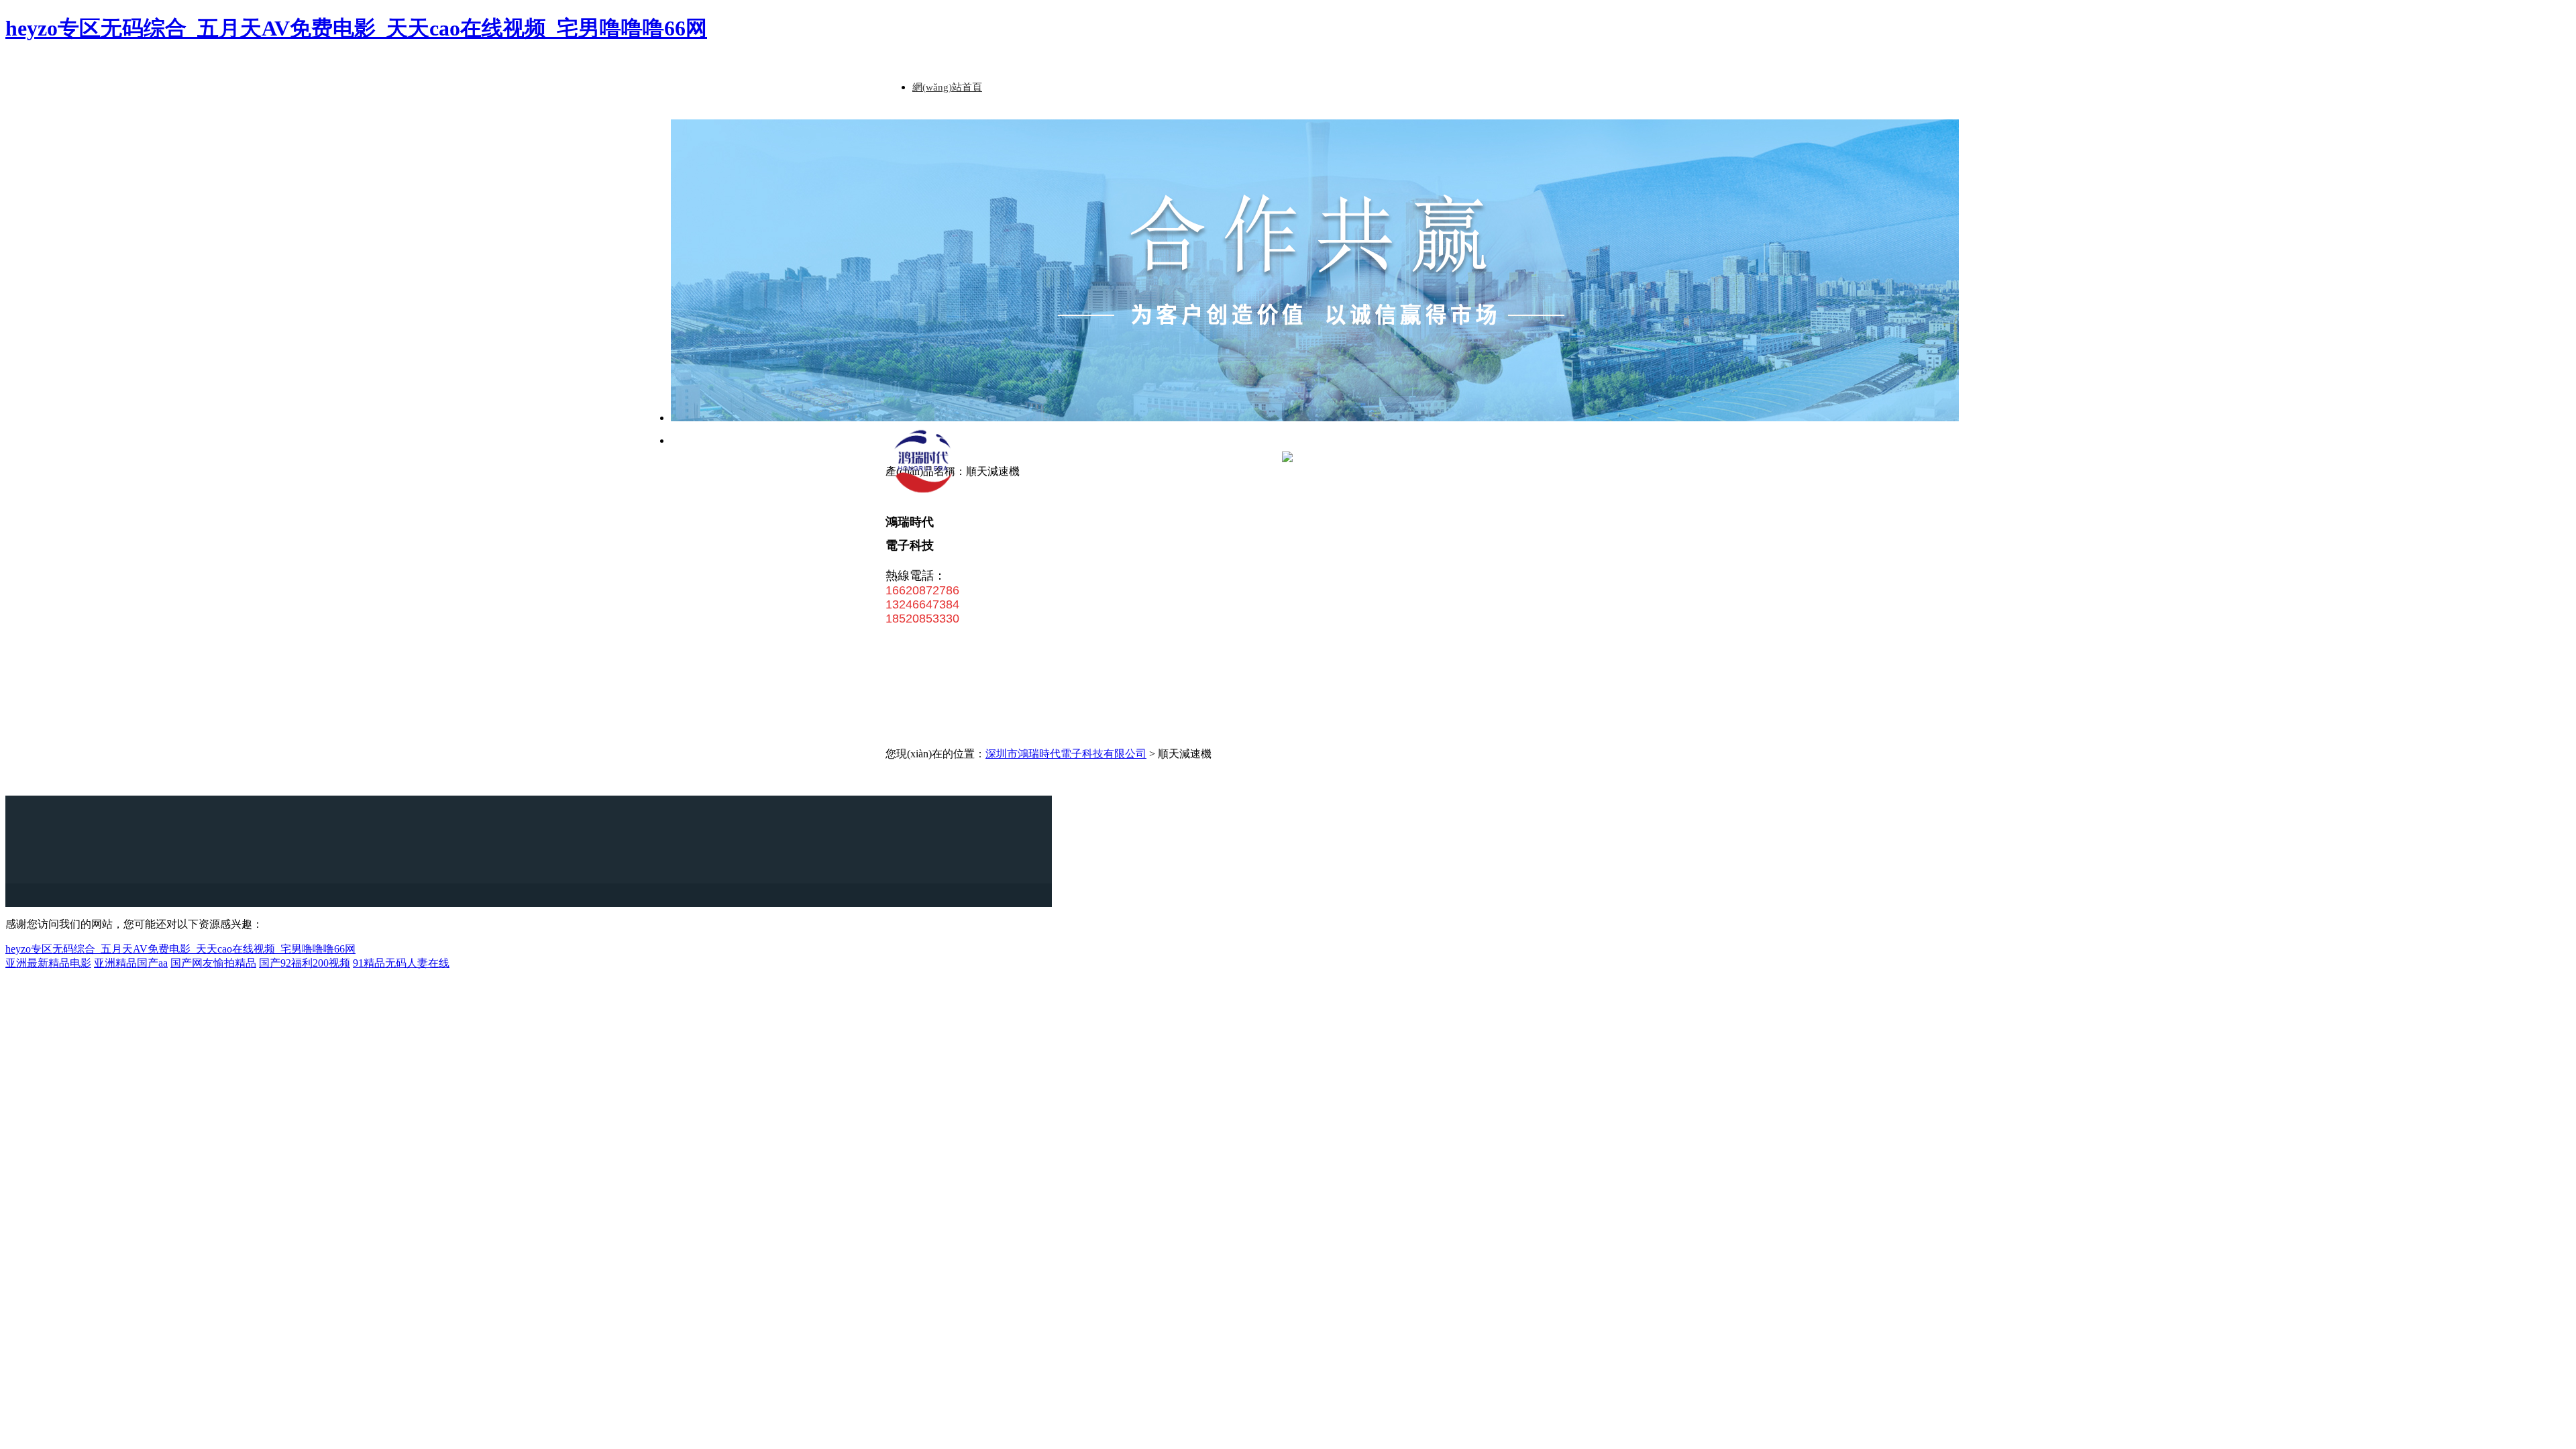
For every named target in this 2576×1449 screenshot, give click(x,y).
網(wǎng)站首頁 (947, 87)
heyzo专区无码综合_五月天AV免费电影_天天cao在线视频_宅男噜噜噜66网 (356, 28)
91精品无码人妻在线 (401, 963)
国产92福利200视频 (305, 963)
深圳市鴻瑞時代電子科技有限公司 (1066, 754)
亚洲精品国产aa (131, 963)
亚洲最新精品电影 (48, 963)
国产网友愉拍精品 (213, 963)
